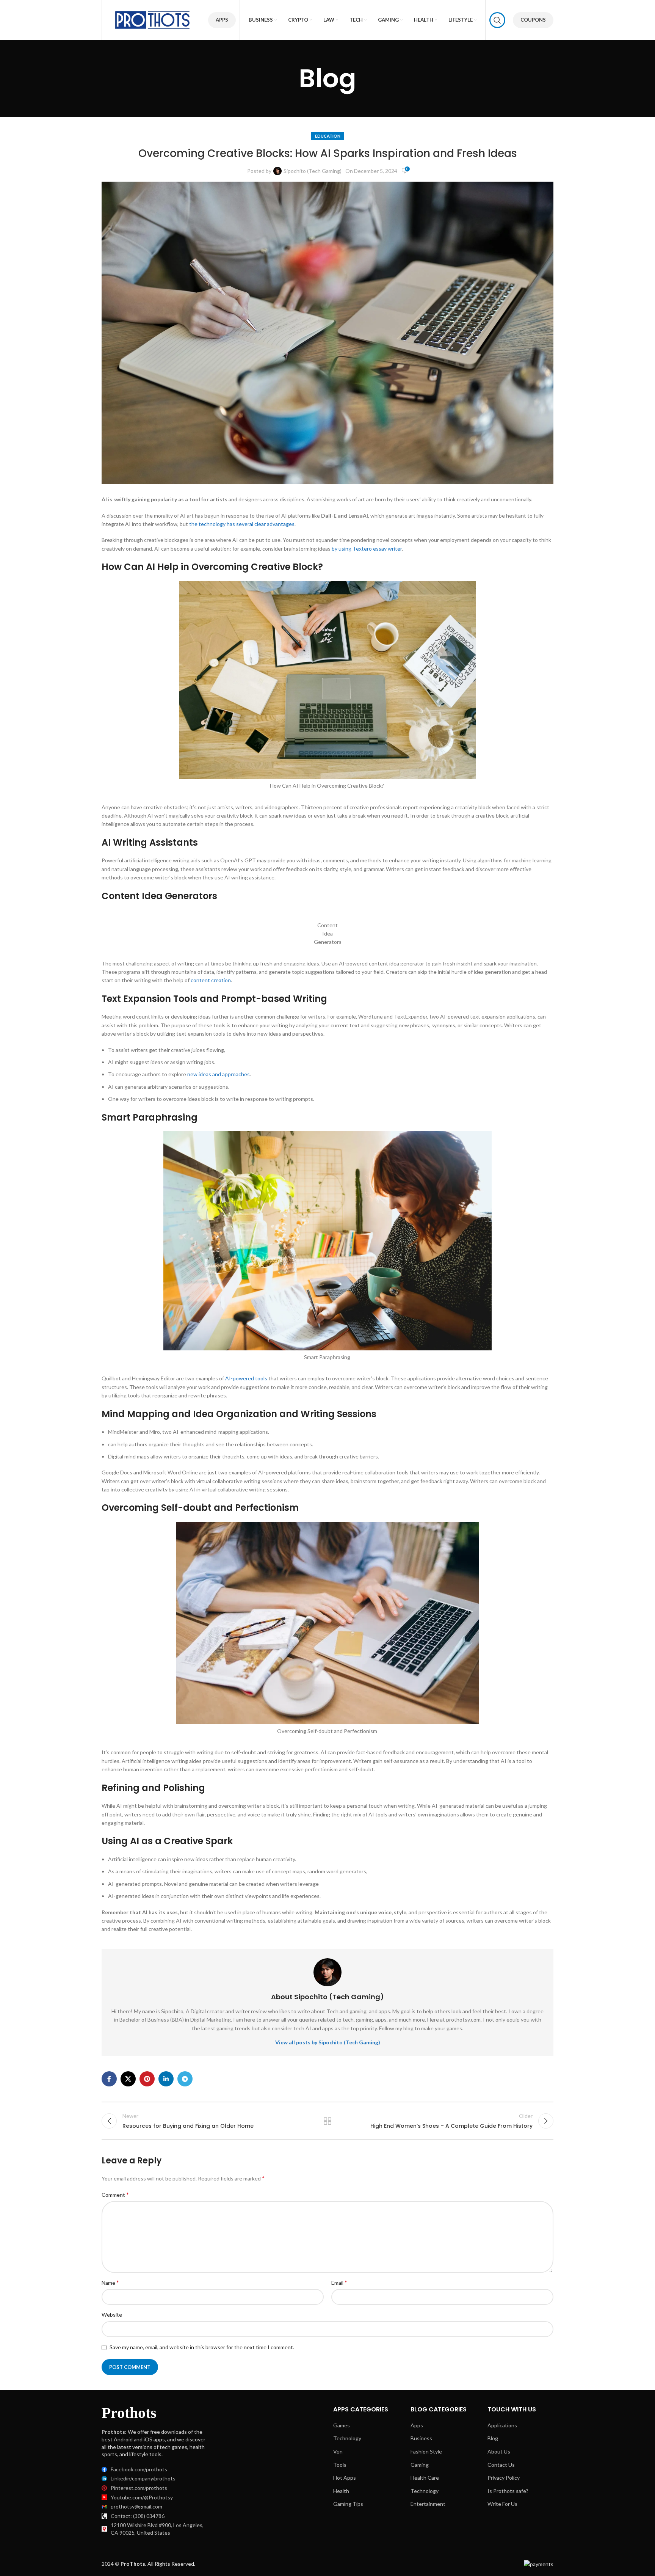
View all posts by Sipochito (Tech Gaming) (328, 2042)
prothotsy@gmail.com (136, 2506)
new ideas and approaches (219, 1074)
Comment (115, 2194)
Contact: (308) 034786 (138, 2516)
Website (112, 2315)
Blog (493, 2438)
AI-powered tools (246, 1378)
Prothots (129, 2413)
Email (339, 2282)
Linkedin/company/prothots (143, 2478)
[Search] (497, 20)
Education (328, 136)
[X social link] (128, 2079)
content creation (211, 980)
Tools (340, 2465)
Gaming (420, 2465)
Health (341, 2491)
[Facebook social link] (109, 2079)
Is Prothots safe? (508, 2491)
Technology (347, 2438)
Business (421, 2438)
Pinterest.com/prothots (139, 2488)
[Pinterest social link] (147, 2079)
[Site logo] (153, 19)
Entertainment (428, 2504)
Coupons (533, 20)
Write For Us (502, 2504)
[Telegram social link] (185, 2079)
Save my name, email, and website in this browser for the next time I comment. (202, 2347)
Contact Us (501, 2465)
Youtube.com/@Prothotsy (142, 2497)
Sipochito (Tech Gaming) (313, 171)
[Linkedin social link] (166, 2079)
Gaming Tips (348, 2504)
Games (342, 2425)
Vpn (338, 2451)
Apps (222, 20)
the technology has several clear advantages (242, 524)
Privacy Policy (504, 2478)
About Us (499, 2451)
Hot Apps (345, 2478)
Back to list (328, 2121)
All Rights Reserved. (158, 2564)
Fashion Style (426, 2451)
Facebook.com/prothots (139, 2469)
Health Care (425, 2478)
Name (110, 2282)
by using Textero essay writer (367, 549)
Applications (502, 2425)
